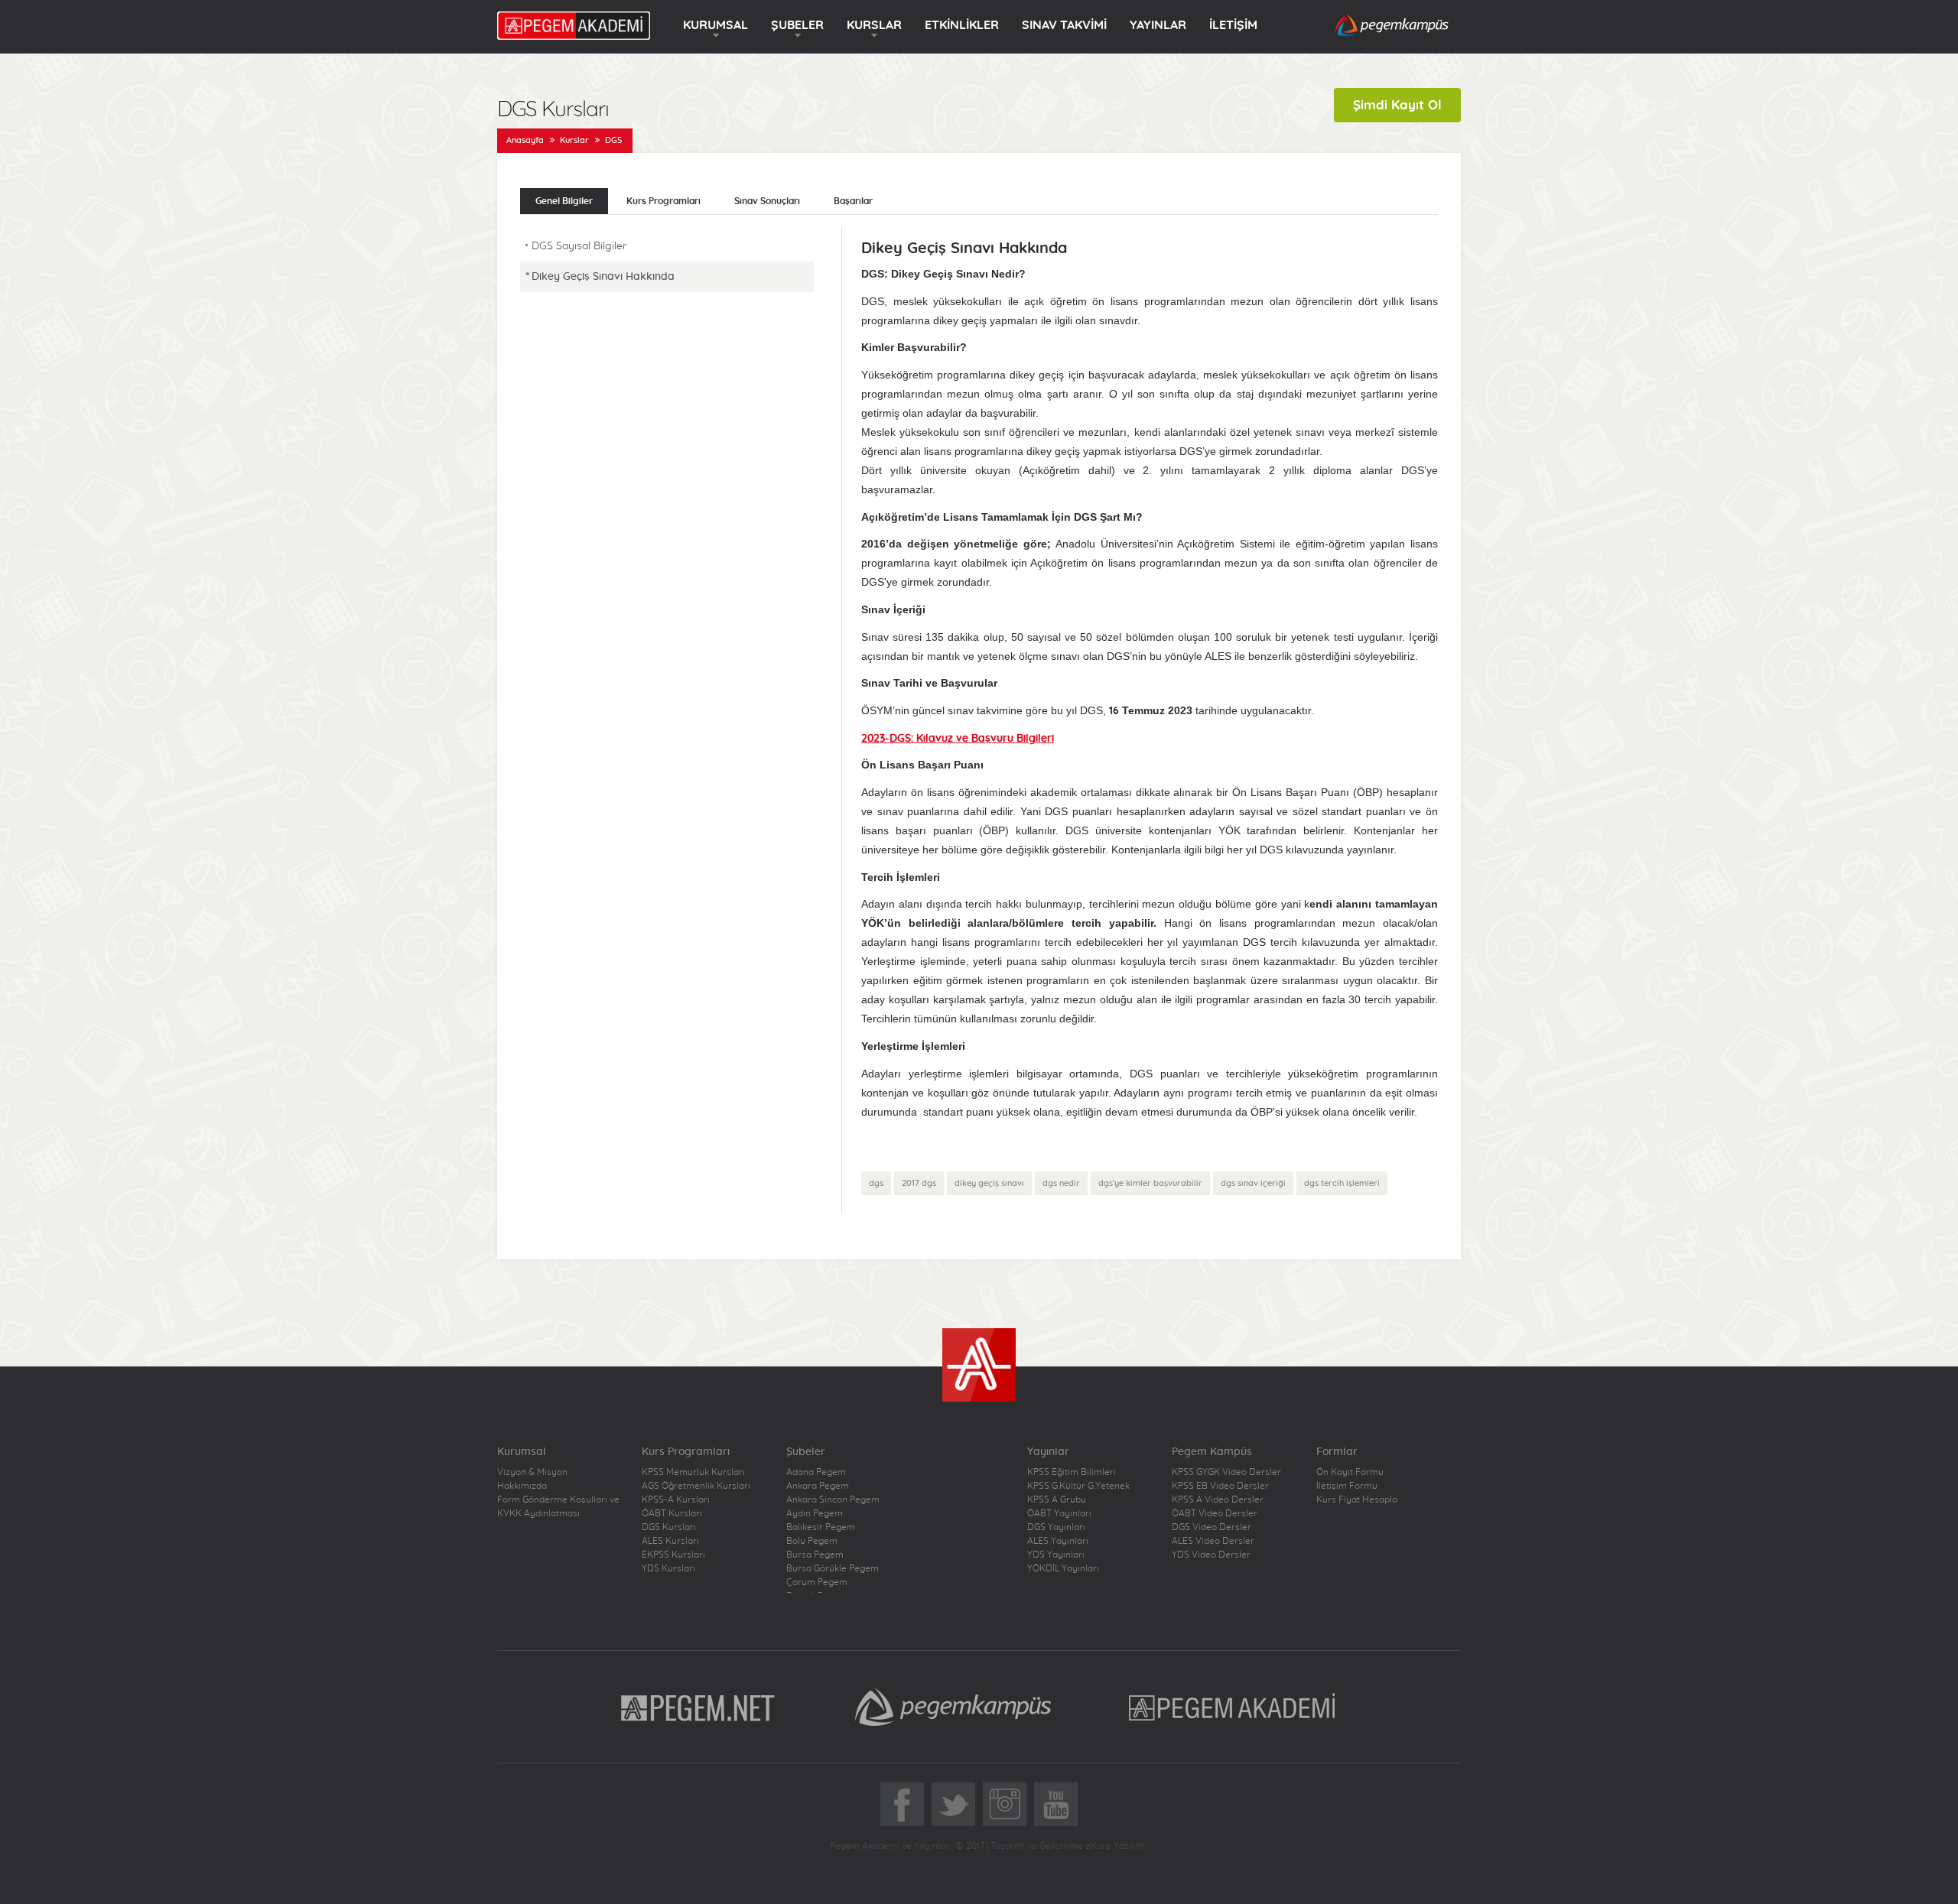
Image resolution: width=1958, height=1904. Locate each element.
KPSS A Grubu (1057, 1499)
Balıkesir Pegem (821, 1527)
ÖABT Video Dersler (1215, 1513)
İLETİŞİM (1233, 25)
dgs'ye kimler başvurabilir (1150, 1183)
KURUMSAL (716, 25)
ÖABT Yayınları (1059, 1513)
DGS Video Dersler (1212, 1527)
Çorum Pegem (817, 1582)
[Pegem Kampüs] (1392, 26)
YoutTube (1056, 1804)
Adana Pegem (816, 1472)
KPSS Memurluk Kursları (693, 1472)
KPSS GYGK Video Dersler (1226, 1472)
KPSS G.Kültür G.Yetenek (1078, 1486)
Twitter (953, 1804)
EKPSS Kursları (673, 1555)
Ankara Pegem (818, 1486)
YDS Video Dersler (1211, 1555)
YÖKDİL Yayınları (1063, 1568)
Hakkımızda (522, 1486)
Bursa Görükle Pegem (833, 1568)
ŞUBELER (797, 25)
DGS (613, 140)
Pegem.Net (698, 1707)
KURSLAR (874, 25)
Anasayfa (525, 140)
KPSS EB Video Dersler (1220, 1486)
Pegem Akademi (1234, 1707)
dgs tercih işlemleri (1342, 1183)
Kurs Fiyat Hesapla (1357, 1499)
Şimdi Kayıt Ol (1397, 105)
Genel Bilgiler (564, 201)
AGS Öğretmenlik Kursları (696, 1486)
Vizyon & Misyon (532, 1472)
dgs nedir (1061, 1183)
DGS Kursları (669, 1527)
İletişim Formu (1347, 1486)
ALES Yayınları (1058, 1541)
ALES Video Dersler (1213, 1541)
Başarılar (853, 201)
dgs (876, 1183)
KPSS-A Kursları (676, 1499)
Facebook (902, 1804)
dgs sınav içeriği (1253, 1183)
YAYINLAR (1158, 25)
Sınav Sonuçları (767, 201)
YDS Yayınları (1056, 1555)
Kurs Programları (664, 201)
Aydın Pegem (815, 1513)
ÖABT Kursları (672, 1513)
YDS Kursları (668, 1568)
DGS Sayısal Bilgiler (579, 246)
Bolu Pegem (812, 1541)
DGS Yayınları (1056, 1527)
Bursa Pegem (815, 1555)
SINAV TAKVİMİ (1064, 25)
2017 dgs (919, 1183)
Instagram (1005, 1804)
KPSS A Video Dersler (1218, 1499)
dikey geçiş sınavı (989, 1183)
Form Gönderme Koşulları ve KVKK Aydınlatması (558, 1506)
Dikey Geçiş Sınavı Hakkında (603, 277)
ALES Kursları (670, 1541)
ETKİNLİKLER (962, 25)
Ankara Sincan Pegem (833, 1499)
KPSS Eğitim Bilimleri (1072, 1472)
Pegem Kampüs (953, 1707)
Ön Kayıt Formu (1350, 1472)
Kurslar (574, 140)
